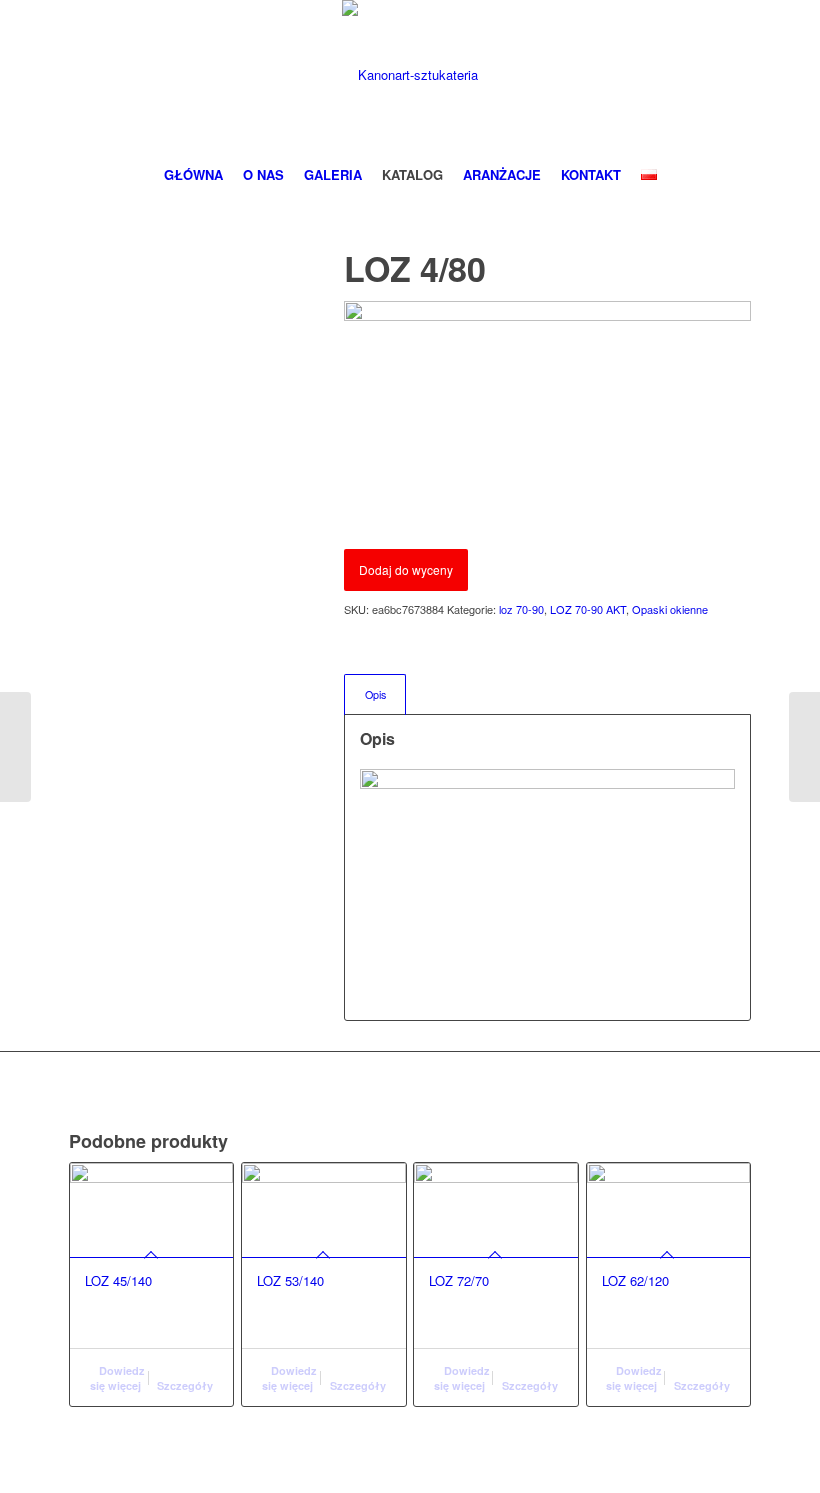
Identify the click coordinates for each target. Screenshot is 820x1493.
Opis (375, 694)
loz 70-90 (521, 609)
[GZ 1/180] (15, 747)
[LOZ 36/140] (804, 747)
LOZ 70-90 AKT (588, 609)
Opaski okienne (670, 609)
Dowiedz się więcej (118, 1378)
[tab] (375, 694)
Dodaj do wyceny (406, 569)
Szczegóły (185, 1385)
